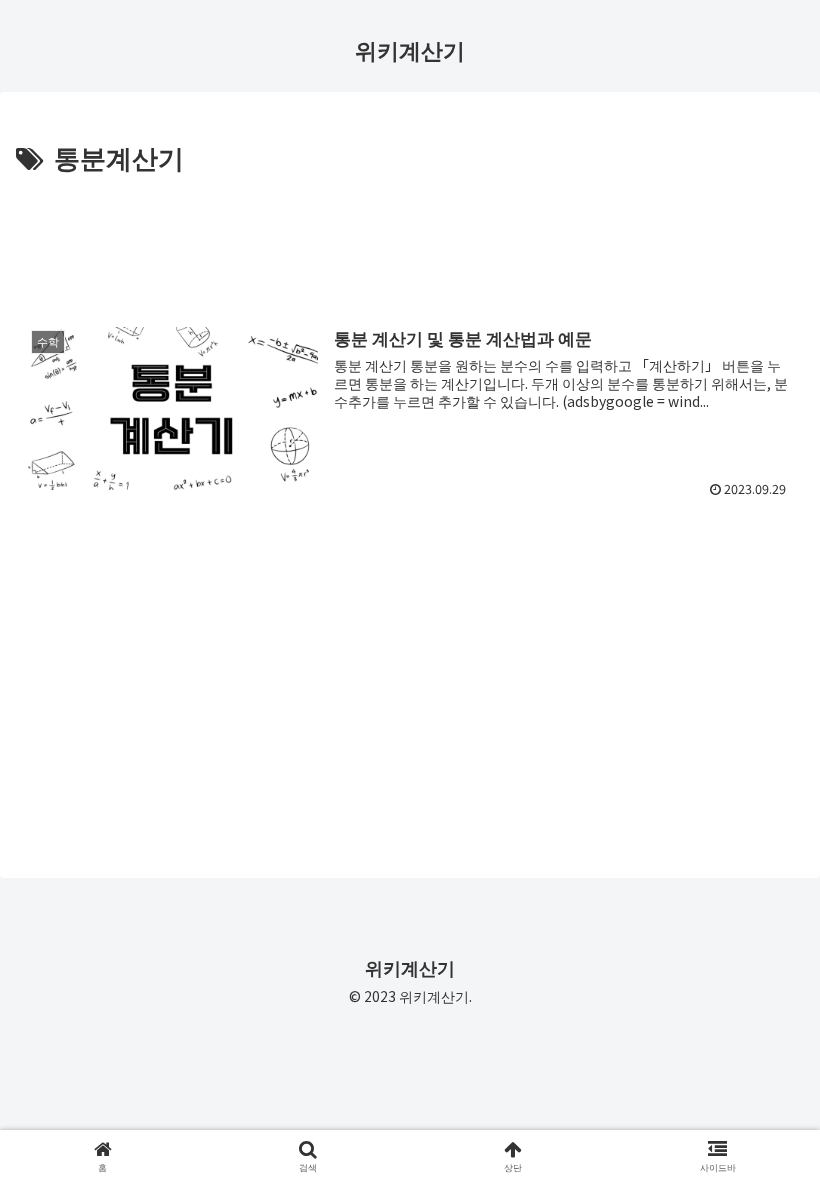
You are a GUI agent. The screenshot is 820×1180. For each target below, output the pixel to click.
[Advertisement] (410, 234)
